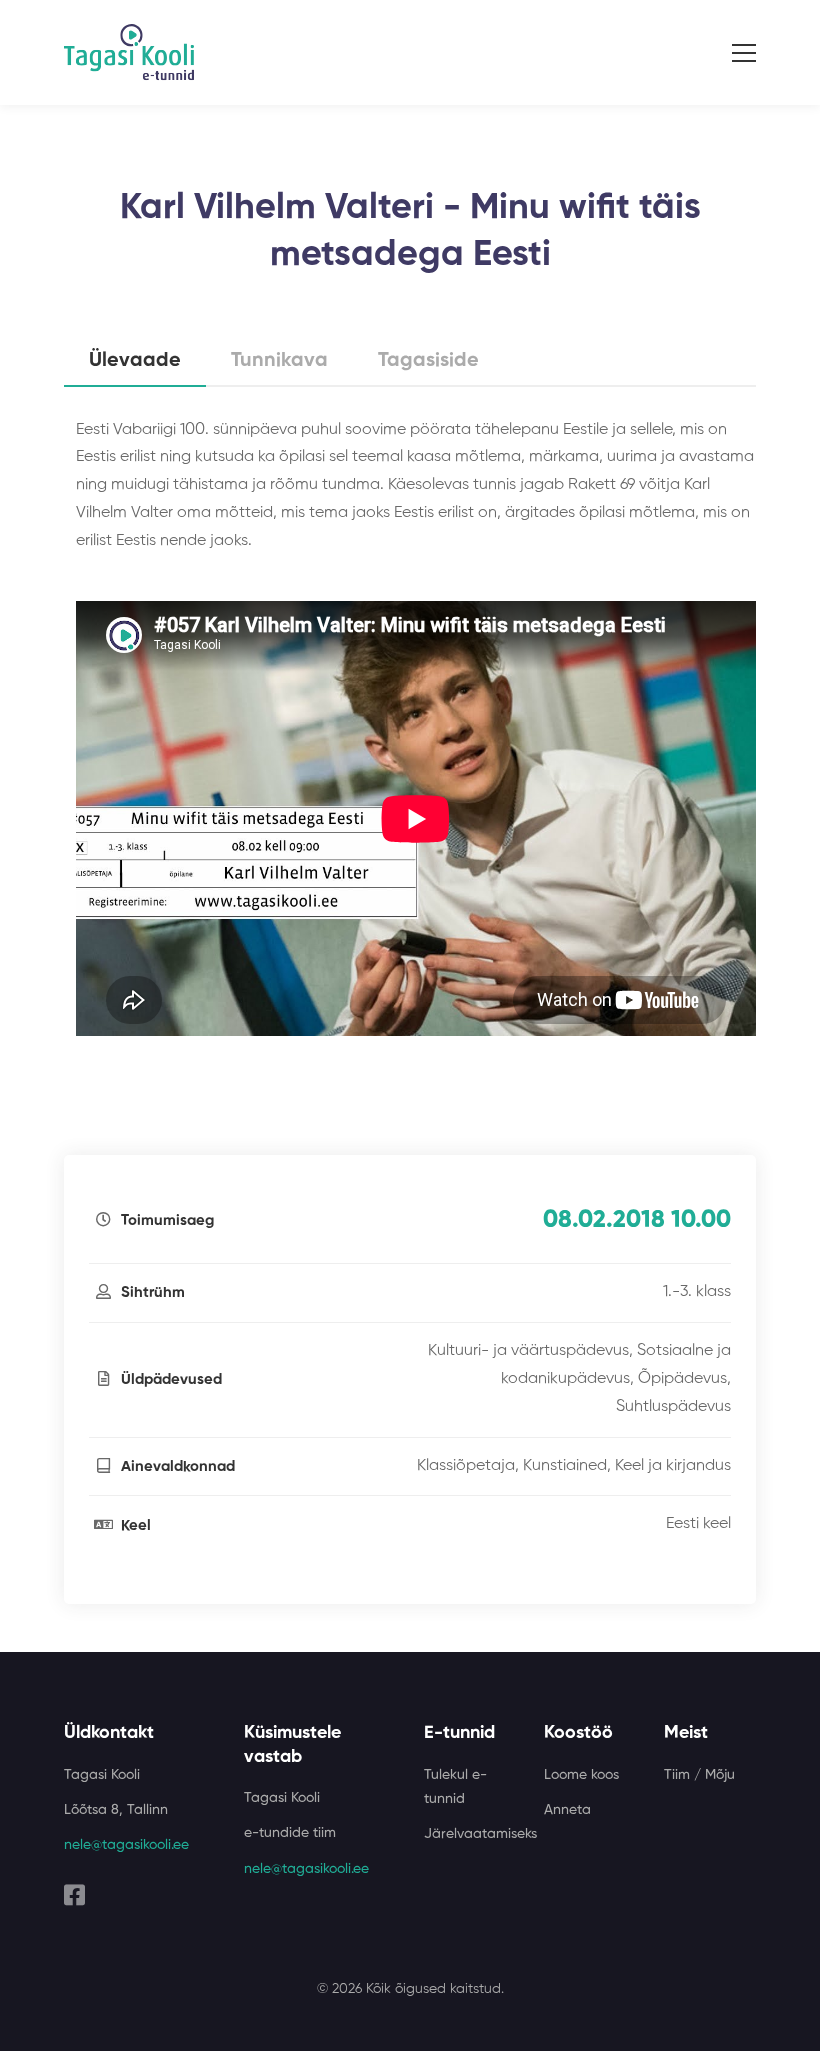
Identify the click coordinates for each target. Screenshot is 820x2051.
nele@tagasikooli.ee (126, 1845)
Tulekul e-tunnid (455, 1787)
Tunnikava (279, 361)
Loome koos (581, 1775)
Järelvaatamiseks (480, 1834)
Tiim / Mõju (699, 1775)
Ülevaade (135, 361)
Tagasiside (428, 361)
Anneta (567, 1810)
